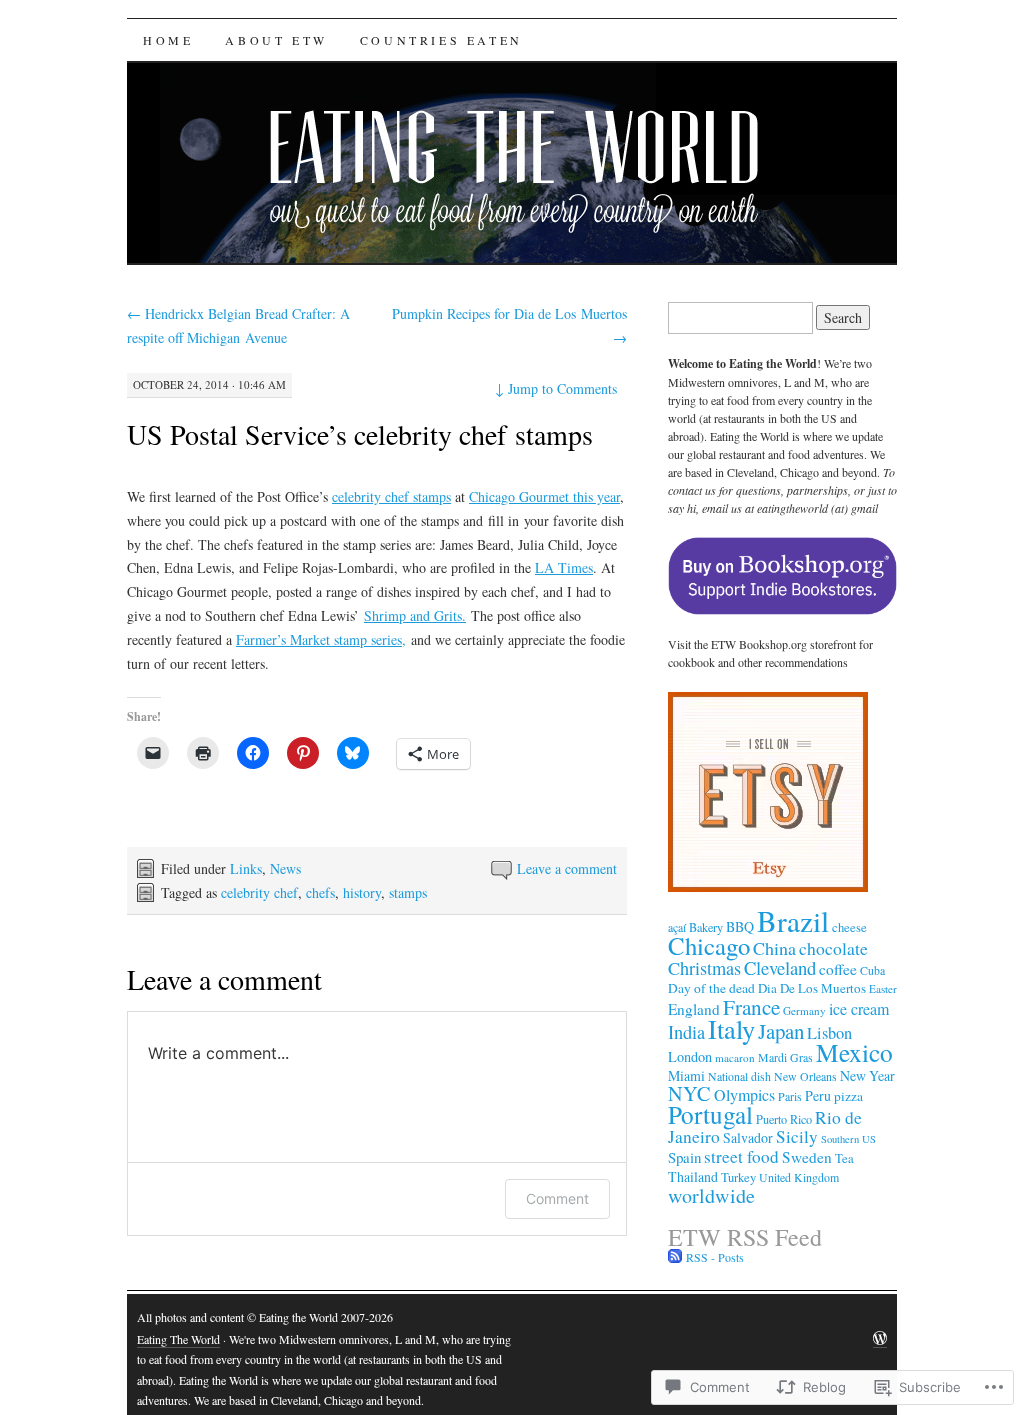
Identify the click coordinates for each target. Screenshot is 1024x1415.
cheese (849, 927)
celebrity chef (259, 892)
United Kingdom (799, 1177)
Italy (731, 1028)
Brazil (793, 920)
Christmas (704, 968)
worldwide (711, 1195)
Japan (781, 1031)
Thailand (693, 1176)
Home (168, 40)
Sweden (807, 1157)
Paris (790, 1096)
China (774, 948)
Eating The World (178, 1339)
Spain (684, 1157)
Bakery (706, 927)
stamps (408, 892)
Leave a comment (567, 868)
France (751, 1006)
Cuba (872, 970)
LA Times (564, 567)
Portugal (710, 1114)
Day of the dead (711, 988)
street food (741, 1156)
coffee (838, 969)
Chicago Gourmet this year (544, 496)
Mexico (854, 1052)
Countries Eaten (441, 40)
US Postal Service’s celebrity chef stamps (360, 434)
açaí (677, 927)
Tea (844, 1158)
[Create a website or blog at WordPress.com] (880, 1339)
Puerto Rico (784, 1119)
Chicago (709, 945)
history (362, 892)
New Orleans (805, 1076)
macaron (735, 1057)
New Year (867, 1075)
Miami (686, 1075)
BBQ (740, 926)
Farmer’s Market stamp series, (321, 639)
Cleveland (780, 967)
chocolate (833, 948)
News (285, 868)
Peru (818, 1095)
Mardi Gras (785, 1057)
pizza (848, 1096)
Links (246, 868)
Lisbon (829, 1033)
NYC (689, 1093)
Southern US (848, 1139)
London (690, 1056)
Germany (804, 1010)
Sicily (797, 1136)
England (694, 1009)
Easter (883, 988)
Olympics (744, 1094)
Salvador (748, 1137)
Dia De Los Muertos (812, 988)
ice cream (859, 1008)
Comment (557, 1198)
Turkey (738, 1177)
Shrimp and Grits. (415, 615)
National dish (739, 1076)
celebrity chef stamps (391, 496)
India (686, 1032)
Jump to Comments (556, 388)
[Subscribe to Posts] (675, 1257)
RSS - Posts (715, 1257)
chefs (320, 892)
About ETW (276, 40)
